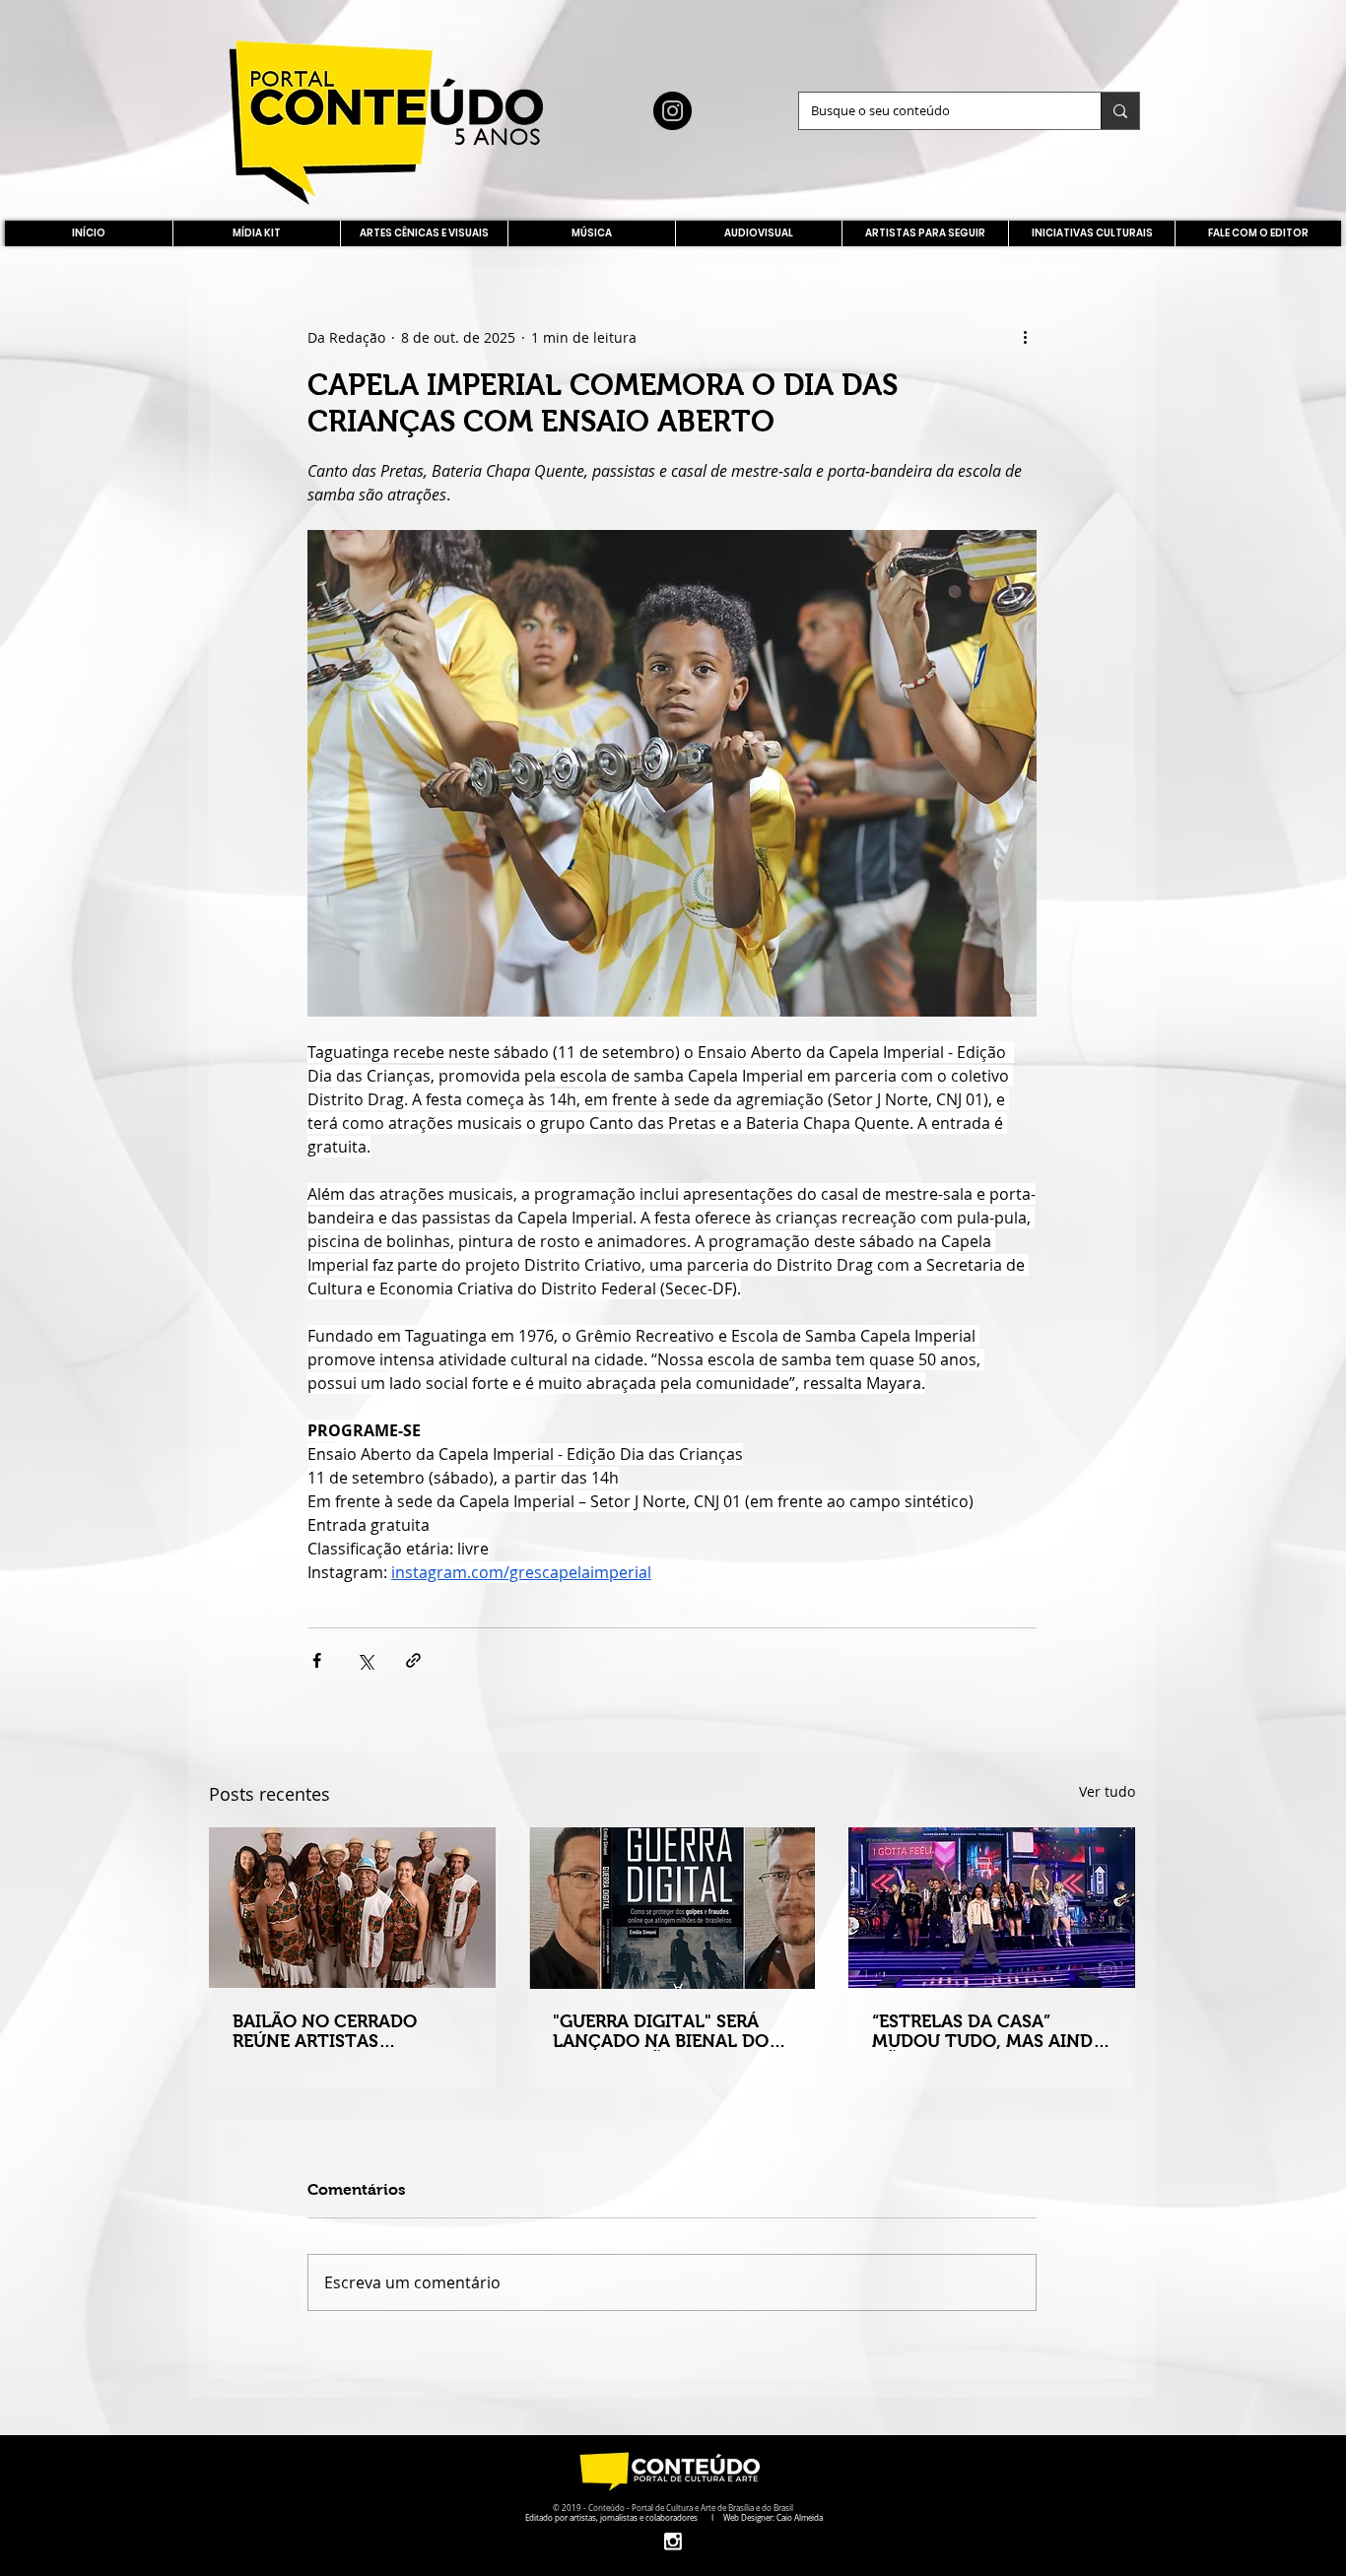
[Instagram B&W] (673, 2541)
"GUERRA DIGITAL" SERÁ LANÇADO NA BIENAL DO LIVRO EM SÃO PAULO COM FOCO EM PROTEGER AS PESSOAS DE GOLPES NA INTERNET (670, 2031)
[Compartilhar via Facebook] (317, 1660)
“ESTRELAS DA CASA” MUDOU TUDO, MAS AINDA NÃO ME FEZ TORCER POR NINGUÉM (988, 2031)
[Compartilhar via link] (413, 1660)
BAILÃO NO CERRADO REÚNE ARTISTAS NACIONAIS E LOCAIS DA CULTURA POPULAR (339, 2031)
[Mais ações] (1025, 337)
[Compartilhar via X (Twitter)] (365, 1660)
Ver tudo (1107, 1791)
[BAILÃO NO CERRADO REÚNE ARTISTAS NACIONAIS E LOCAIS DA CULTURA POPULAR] (352, 1908)
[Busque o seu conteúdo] (1120, 111)
